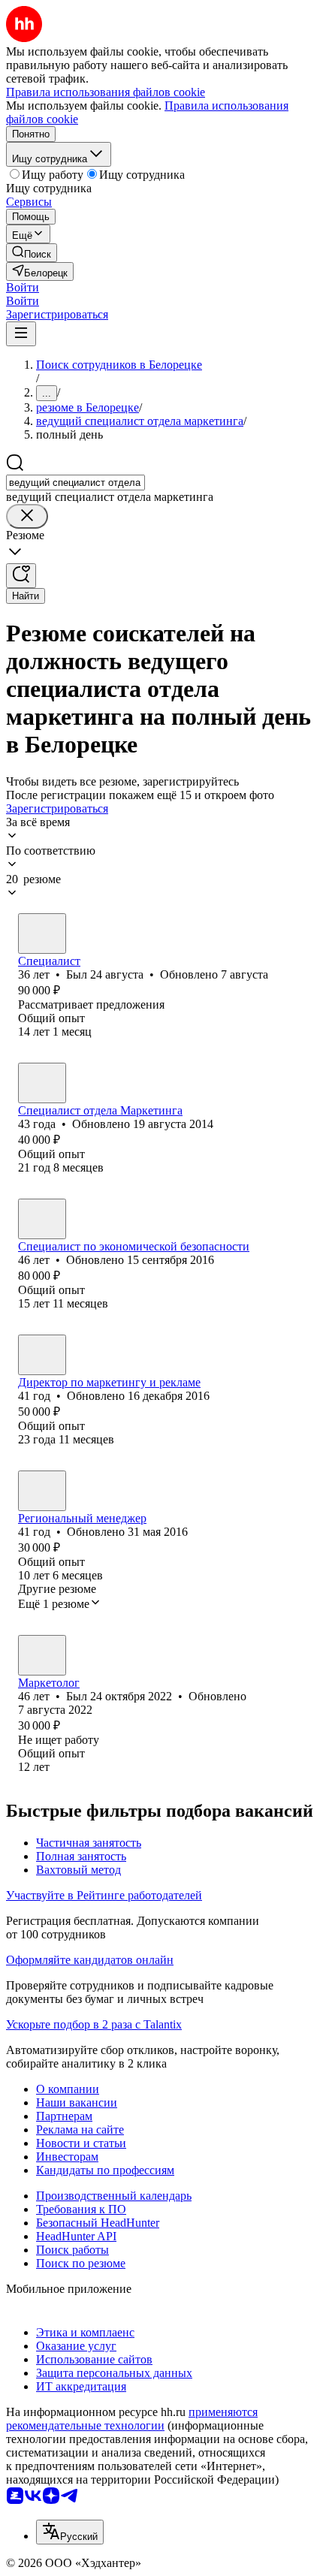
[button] (23, 287)
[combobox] (75, 483)
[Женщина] (42, 1083)
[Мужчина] (42, 934)
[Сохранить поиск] (21, 576)
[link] (32, 253)
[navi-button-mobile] (21, 334)
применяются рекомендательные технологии (132, 2419)
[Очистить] (27, 516)
